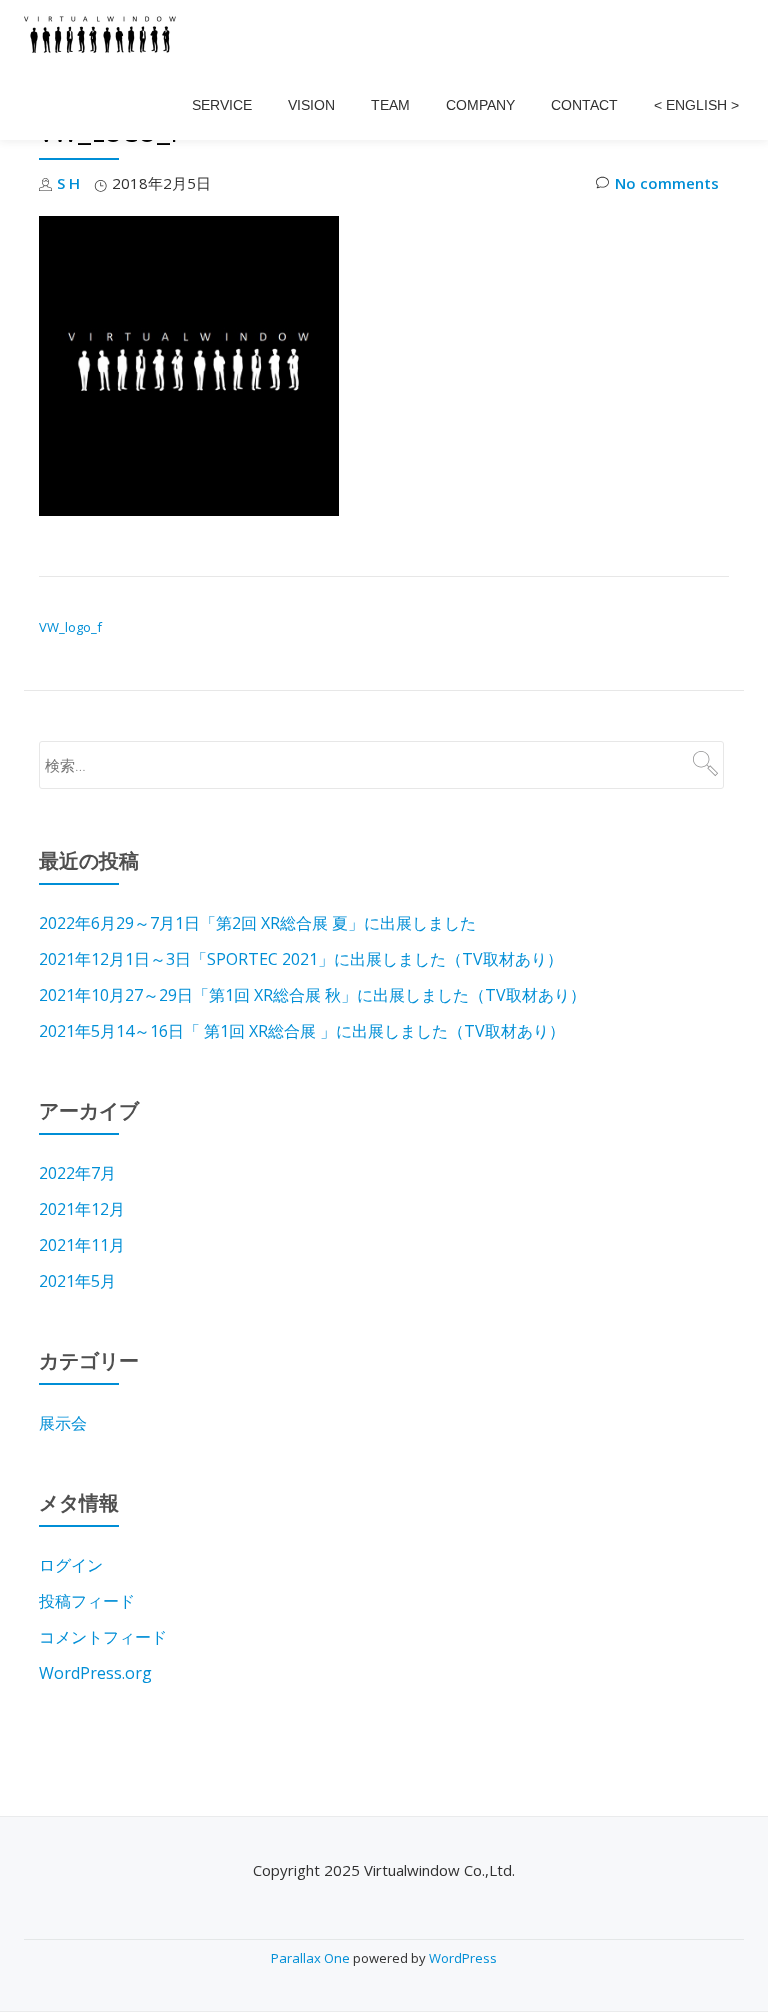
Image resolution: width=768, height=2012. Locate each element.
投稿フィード (87, 1601)
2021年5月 (77, 1281)
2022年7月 (77, 1173)
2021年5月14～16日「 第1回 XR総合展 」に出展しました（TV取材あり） (302, 1031)
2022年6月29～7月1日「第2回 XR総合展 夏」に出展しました (257, 923)
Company (480, 105)
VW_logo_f (70, 627)
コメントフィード (103, 1637)
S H (68, 183)
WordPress (463, 1958)
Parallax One (312, 1958)
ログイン (71, 1565)
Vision (311, 105)
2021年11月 (82, 1245)
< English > (696, 105)
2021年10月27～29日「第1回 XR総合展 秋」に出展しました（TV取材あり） (312, 995)
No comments (667, 183)
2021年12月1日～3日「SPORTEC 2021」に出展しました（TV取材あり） (301, 959)
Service (222, 105)
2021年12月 (82, 1209)
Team (390, 105)
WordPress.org (95, 1673)
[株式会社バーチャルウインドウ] (103, 35)
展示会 (63, 1423)
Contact (584, 105)
